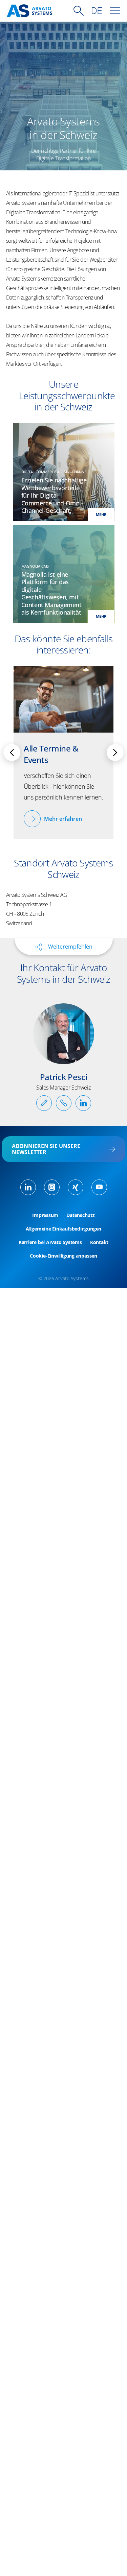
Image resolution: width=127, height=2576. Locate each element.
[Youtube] (99, 1187)
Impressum (45, 1215)
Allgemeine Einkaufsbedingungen (63, 1229)
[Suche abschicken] (79, 11)
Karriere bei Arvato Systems (50, 1242)
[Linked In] (28, 1187)
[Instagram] (52, 1187)
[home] (29, 11)
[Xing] (76, 1187)
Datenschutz (81, 1215)
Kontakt (99, 1242)
